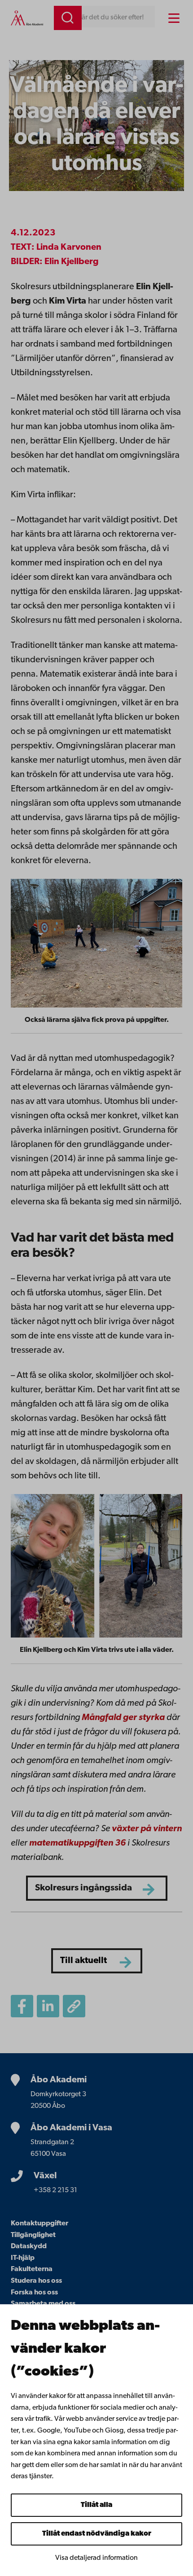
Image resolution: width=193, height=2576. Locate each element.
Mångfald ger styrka (123, 1718)
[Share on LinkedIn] (48, 2006)
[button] (74, 2006)
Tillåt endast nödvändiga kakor (97, 2534)
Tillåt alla (96, 2505)
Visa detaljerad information (96, 2558)
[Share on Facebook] (22, 2006)
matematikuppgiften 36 (77, 1843)
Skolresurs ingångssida (83, 1888)
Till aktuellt (83, 1961)
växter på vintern (147, 1829)
